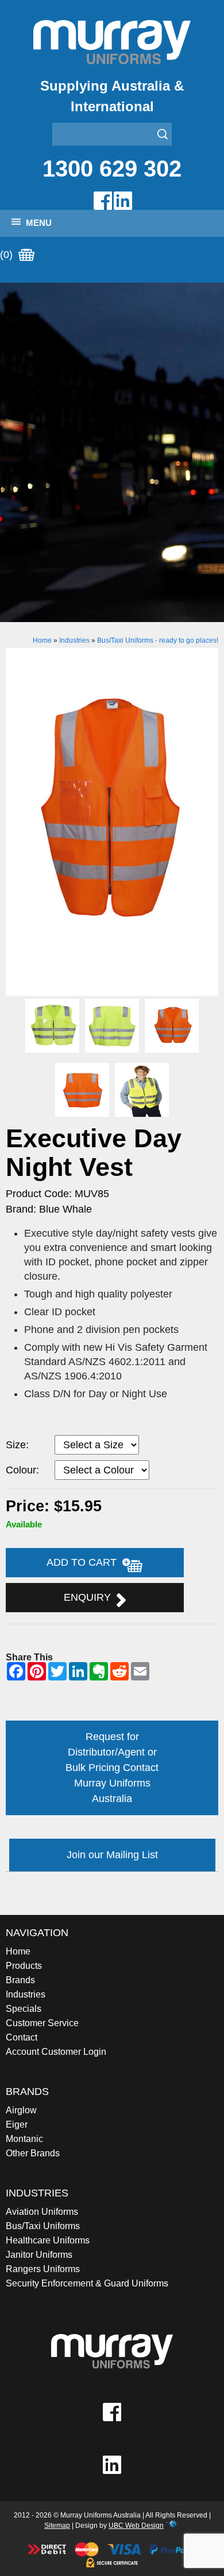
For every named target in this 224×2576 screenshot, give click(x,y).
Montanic (24, 2139)
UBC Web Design (136, 2526)
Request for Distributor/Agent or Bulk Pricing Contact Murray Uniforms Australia (112, 1768)
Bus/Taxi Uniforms (43, 2226)
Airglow (21, 2110)
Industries (74, 640)
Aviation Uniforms (42, 2212)
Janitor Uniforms (39, 2255)
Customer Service (42, 2023)
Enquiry (90, 1597)
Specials (24, 2009)
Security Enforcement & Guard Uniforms (87, 2283)
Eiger (17, 2124)
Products (24, 1966)
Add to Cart (84, 1562)
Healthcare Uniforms (48, 2240)
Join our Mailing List (112, 1855)
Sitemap (57, 2526)
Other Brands (33, 2153)
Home (42, 640)
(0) (8, 255)
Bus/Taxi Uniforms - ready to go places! (158, 640)
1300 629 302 (112, 169)
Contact (22, 2037)
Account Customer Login (56, 2052)
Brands (20, 1980)
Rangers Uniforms (43, 2269)
